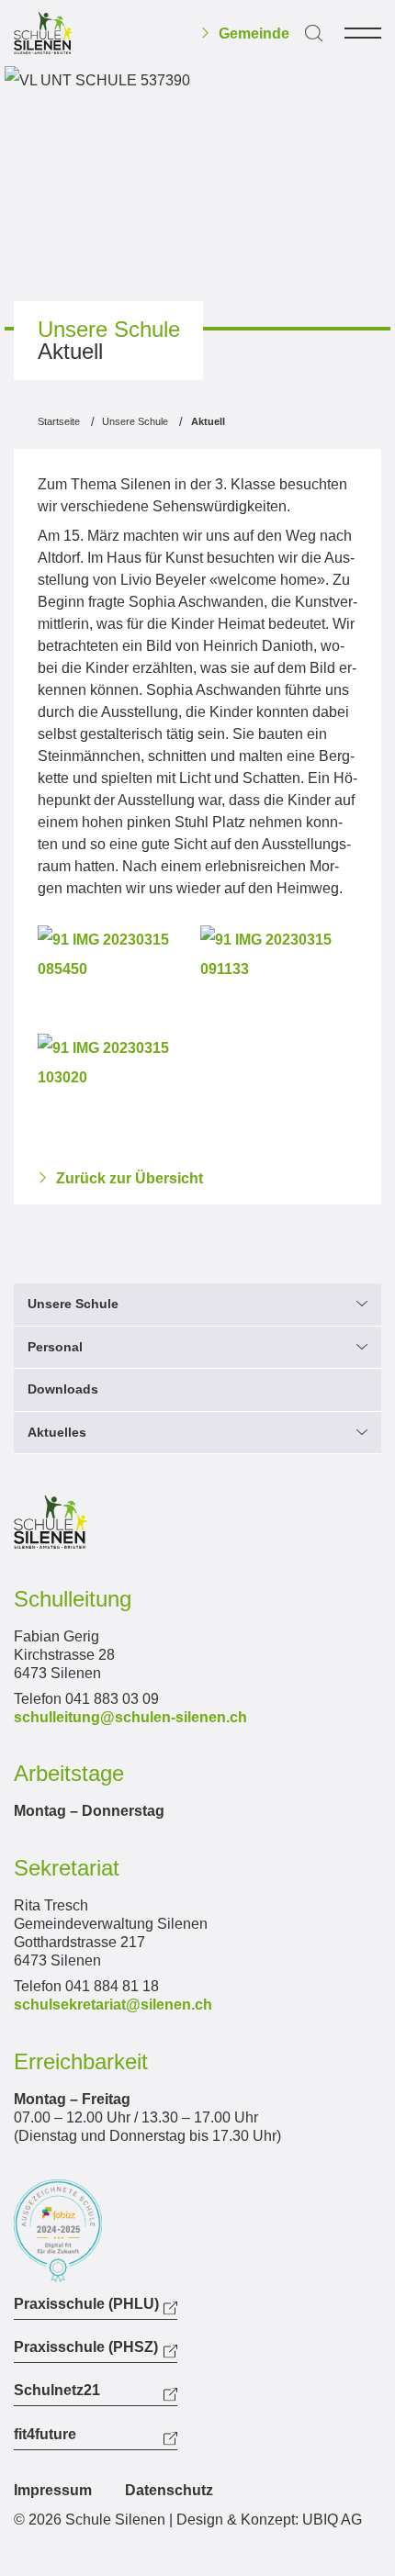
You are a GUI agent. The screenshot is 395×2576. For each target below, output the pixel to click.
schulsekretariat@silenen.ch (113, 2005)
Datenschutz (169, 2490)
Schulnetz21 (57, 2391)
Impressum (53, 2490)
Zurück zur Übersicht (130, 1179)
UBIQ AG (332, 2520)
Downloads (63, 1389)
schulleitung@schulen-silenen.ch (130, 1717)
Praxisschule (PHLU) (86, 2304)
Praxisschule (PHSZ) (86, 2347)
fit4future (45, 2435)
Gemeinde (254, 34)
